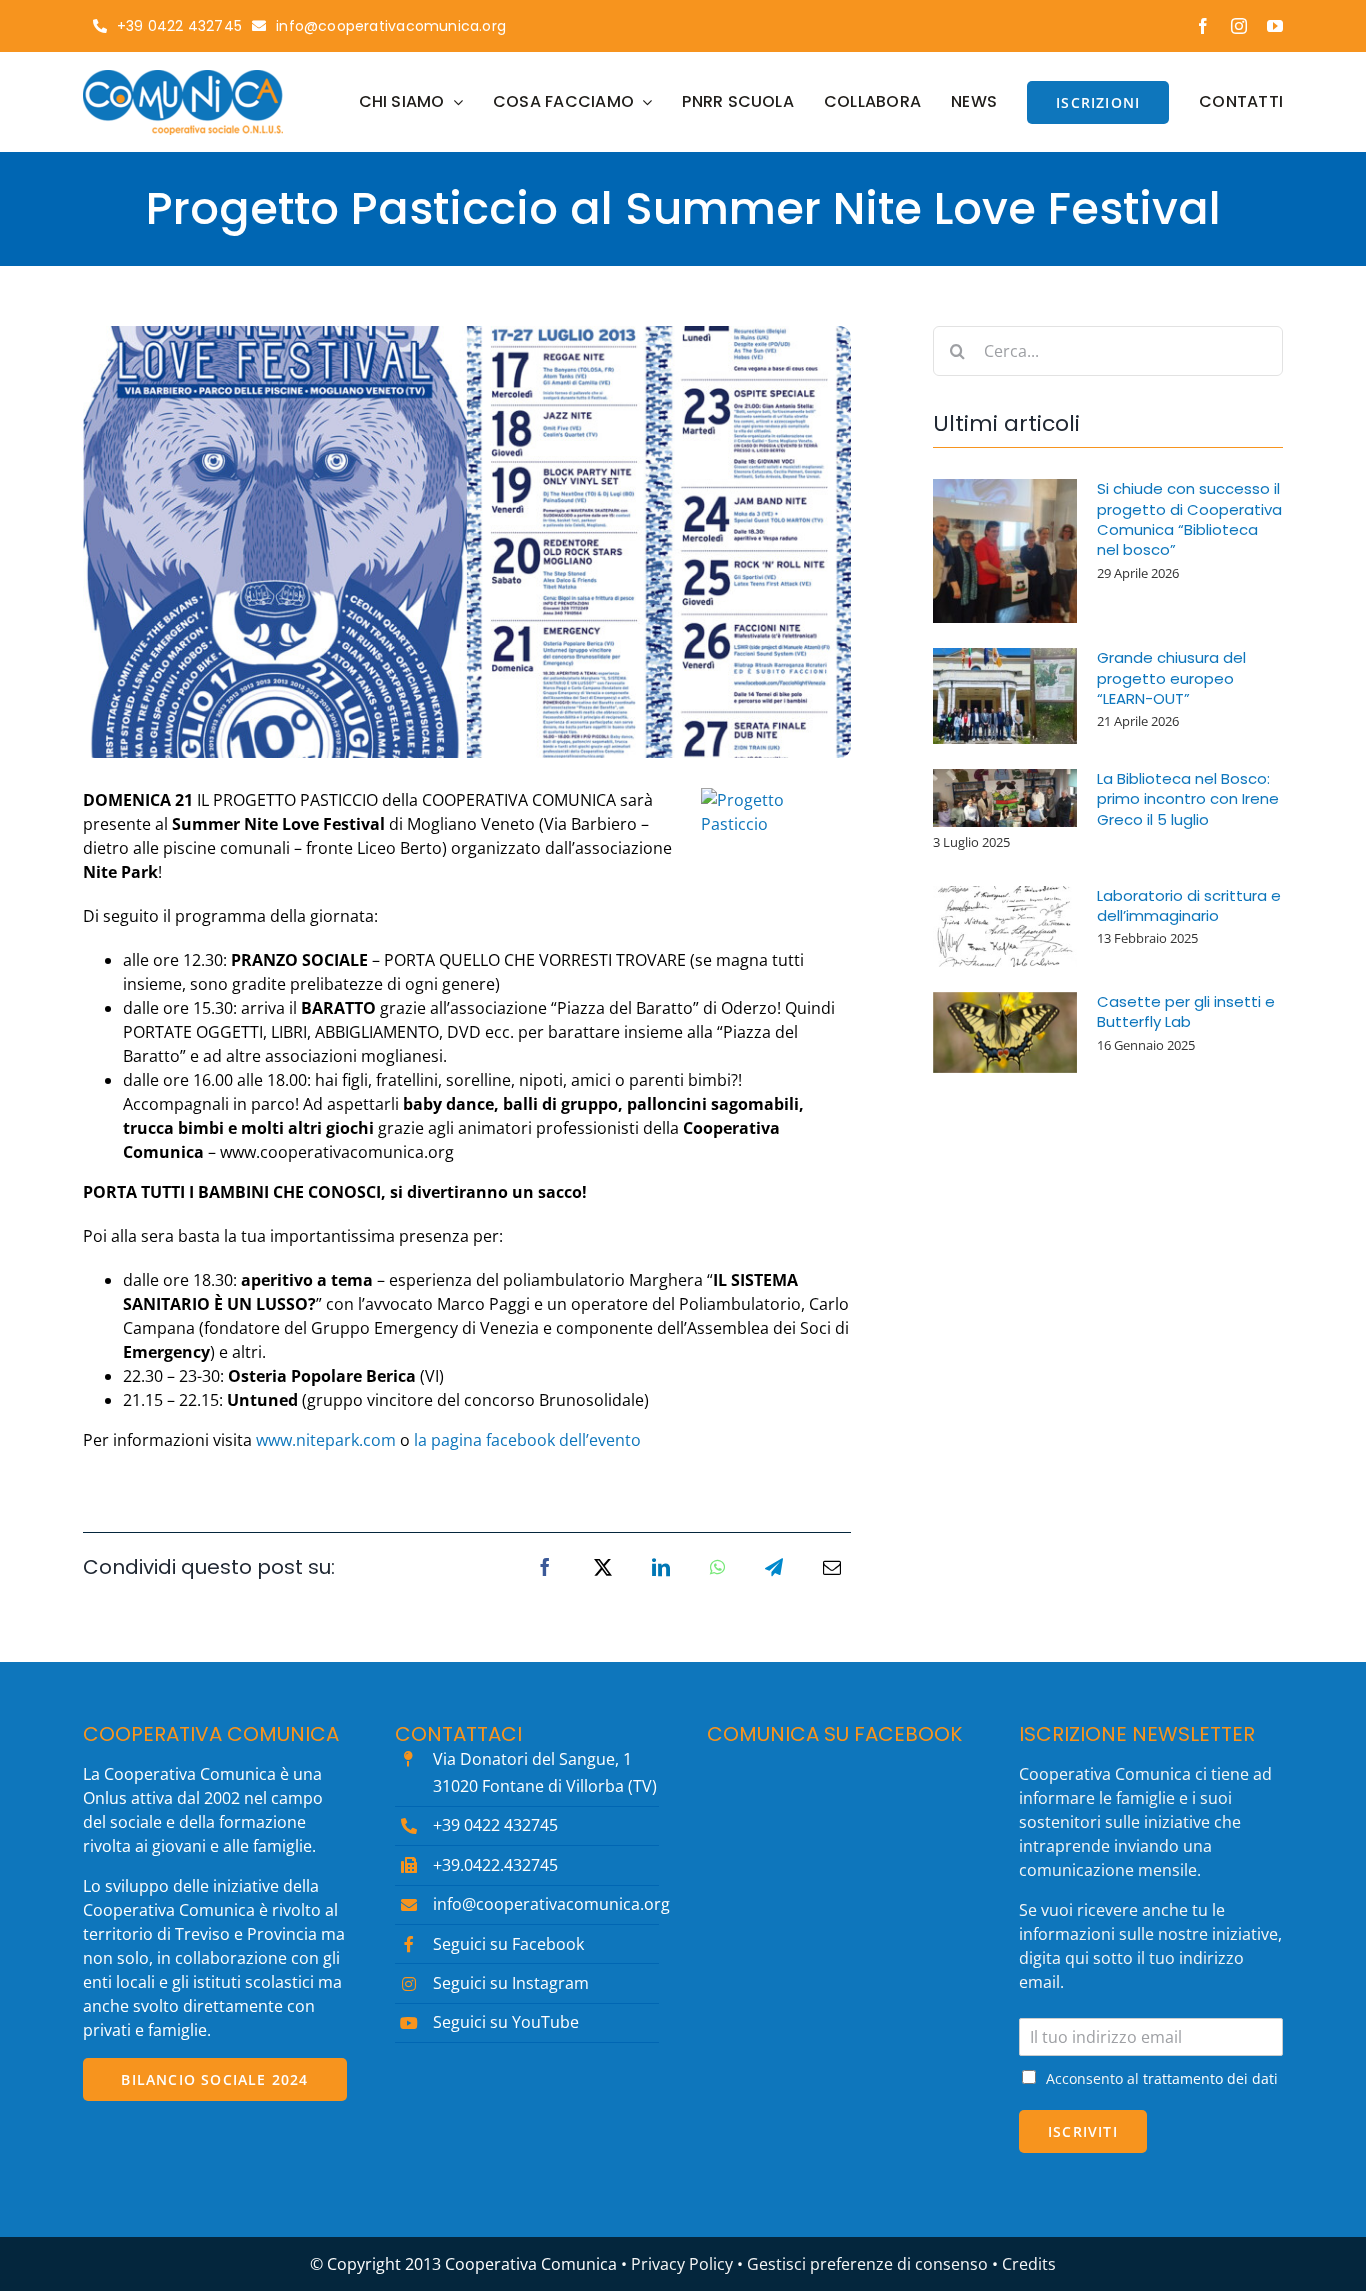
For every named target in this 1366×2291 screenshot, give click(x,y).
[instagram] (1239, 26)
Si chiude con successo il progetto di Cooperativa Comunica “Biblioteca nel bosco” (1189, 519)
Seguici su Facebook (508, 1944)
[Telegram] (774, 1567)
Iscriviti (1083, 2131)
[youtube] (1275, 26)
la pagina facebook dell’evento (527, 1440)
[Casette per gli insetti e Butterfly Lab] (1005, 1032)
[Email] (832, 1567)
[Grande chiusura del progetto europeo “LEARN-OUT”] (1005, 696)
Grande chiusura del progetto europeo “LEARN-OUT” (1171, 678)
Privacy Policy (682, 2264)
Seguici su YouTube (506, 2022)
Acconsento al (1162, 2078)
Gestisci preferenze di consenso (867, 2264)
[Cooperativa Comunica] (183, 78)
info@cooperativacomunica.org (551, 1904)
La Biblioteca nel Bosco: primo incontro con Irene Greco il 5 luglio (1188, 799)
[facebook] (1203, 26)
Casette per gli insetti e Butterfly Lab (1186, 1011)
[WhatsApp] (717, 1567)
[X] (603, 1567)
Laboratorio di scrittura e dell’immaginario (1189, 905)
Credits (1029, 2264)
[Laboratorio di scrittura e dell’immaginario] (1005, 926)
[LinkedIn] (661, 1567)
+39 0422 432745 (495, 1825)
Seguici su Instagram (511, 1983)
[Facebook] (545, 1567)
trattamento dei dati (1210, 2078)
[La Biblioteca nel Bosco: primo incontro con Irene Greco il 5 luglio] (1005, 798)
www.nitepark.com (326, 1440)
